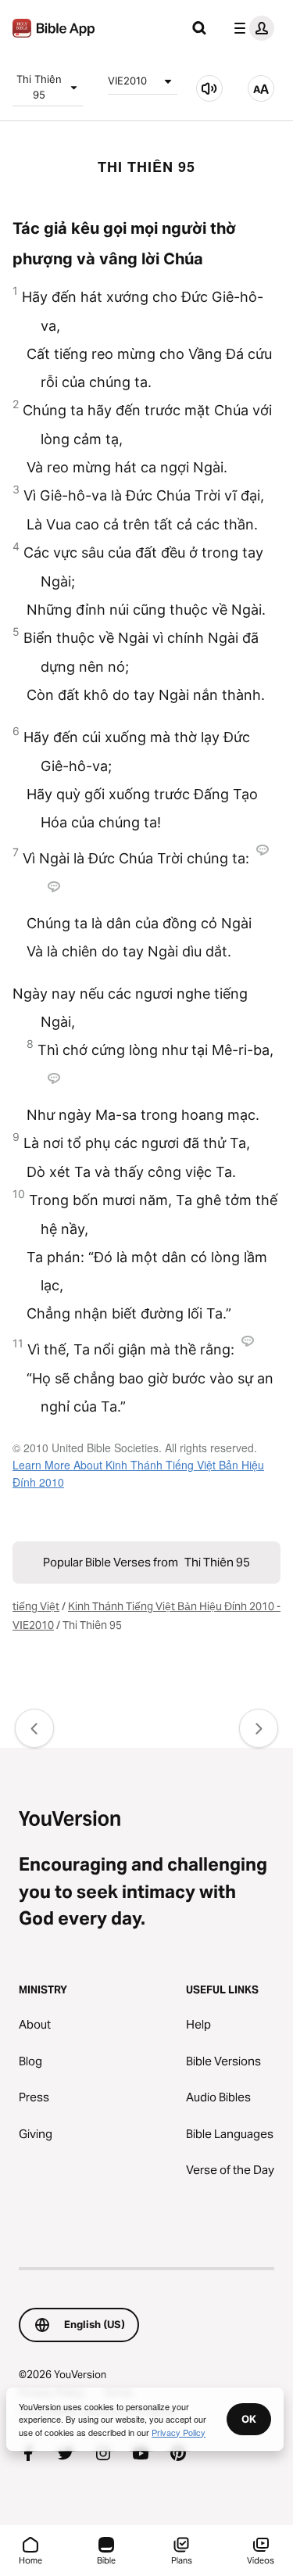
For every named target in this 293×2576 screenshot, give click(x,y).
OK (249, 2419)
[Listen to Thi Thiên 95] (209, 88)
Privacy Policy (179, 2432)
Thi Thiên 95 (39, 87)
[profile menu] (251, 28)
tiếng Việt (36, 1606)
